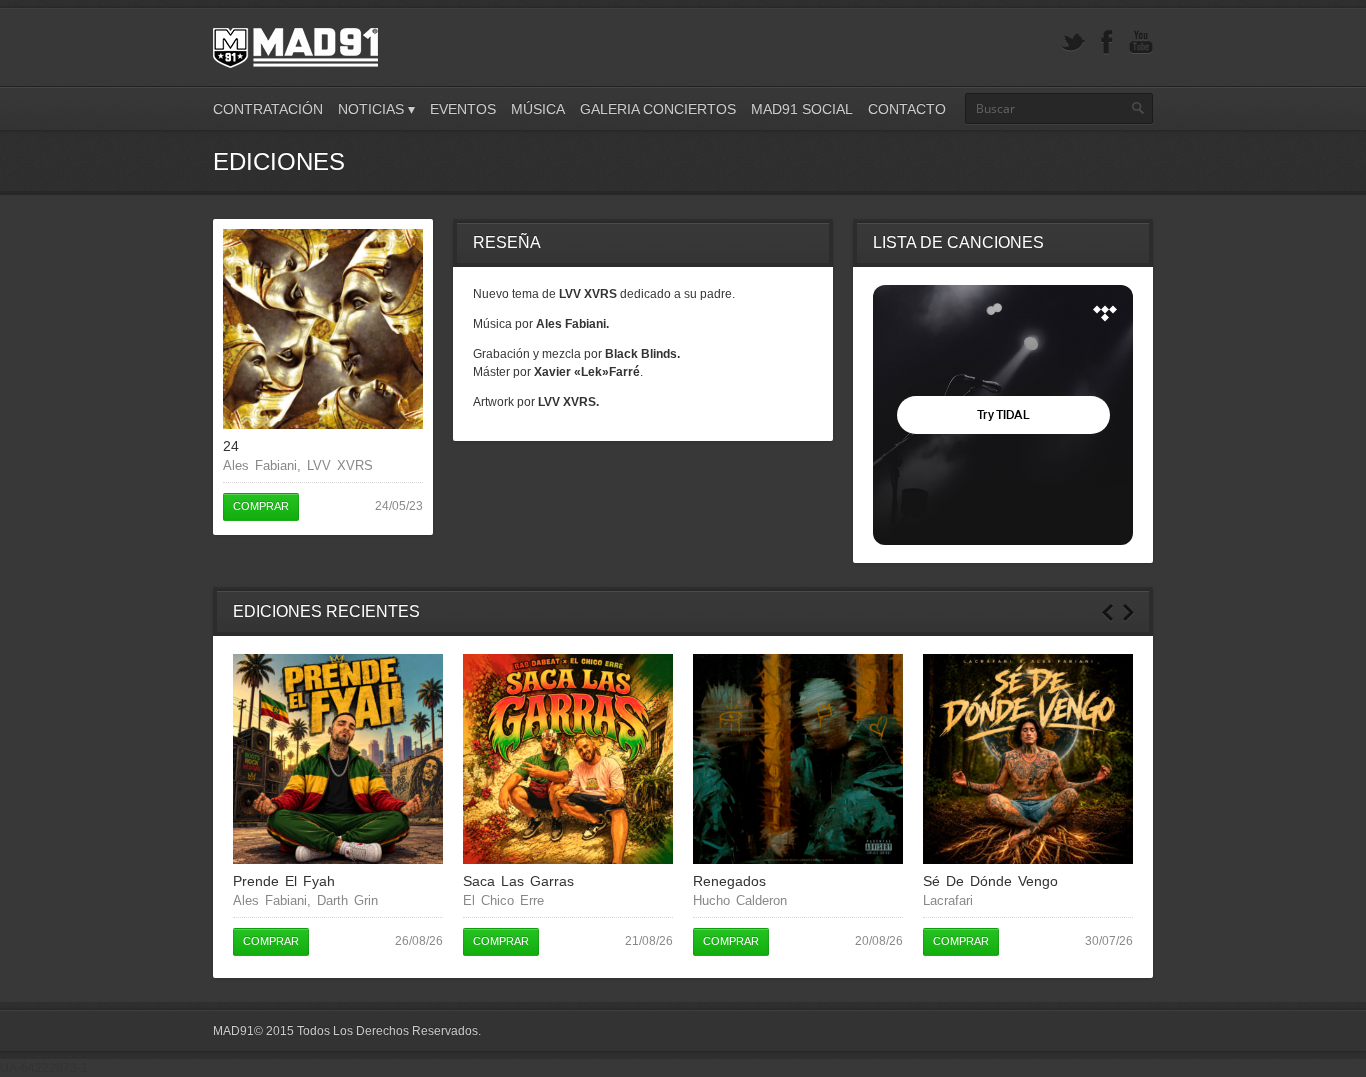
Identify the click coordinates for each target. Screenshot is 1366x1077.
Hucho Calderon (740, 900)
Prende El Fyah (284, 881)
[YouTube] (1141, 42)
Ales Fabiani (260, 465)
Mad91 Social (802, 109)
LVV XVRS (340, 465)
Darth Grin (347, 900)
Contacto (907, 109)
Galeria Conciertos (658, 109)
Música (538, 109)
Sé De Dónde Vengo (990, 881)
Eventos (463, 109)
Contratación (268, 109)
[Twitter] (1073, 42)
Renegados (729, 881)
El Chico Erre (503, 900)
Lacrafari (948, 900)
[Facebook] (1107, 42)
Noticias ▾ (376, 109)
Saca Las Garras (518, 881)
